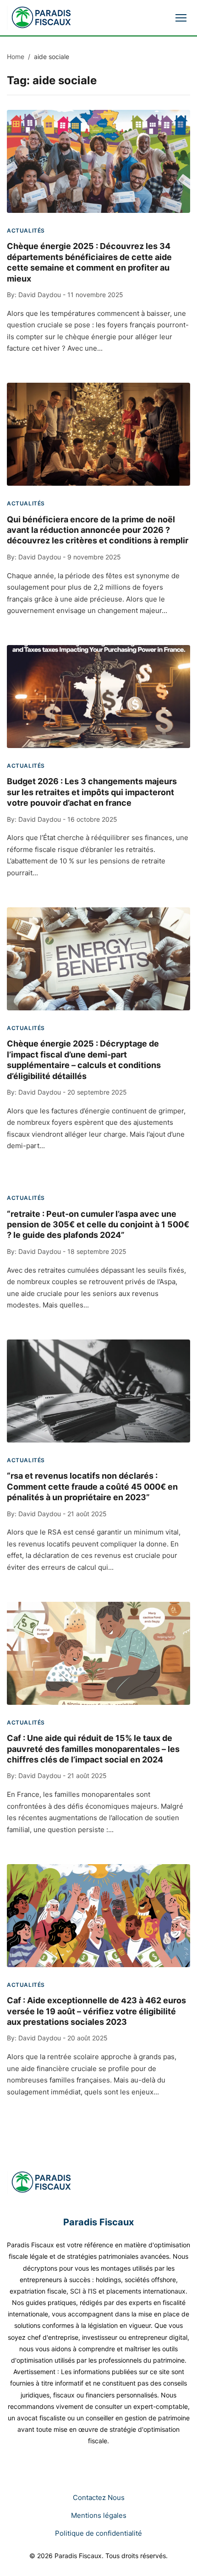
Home (16, 57)
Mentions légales (99, 2515)
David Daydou (40, 295)
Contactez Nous (99, 2497)
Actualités (26, 230)
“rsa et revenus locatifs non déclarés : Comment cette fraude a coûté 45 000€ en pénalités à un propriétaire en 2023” (92, 1486)
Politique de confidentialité (98, 2533)
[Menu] (181, 18)
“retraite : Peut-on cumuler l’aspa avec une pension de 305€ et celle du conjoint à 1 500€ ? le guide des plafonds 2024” (98, 1225)
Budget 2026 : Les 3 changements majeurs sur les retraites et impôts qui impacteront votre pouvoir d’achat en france (92, 792)
